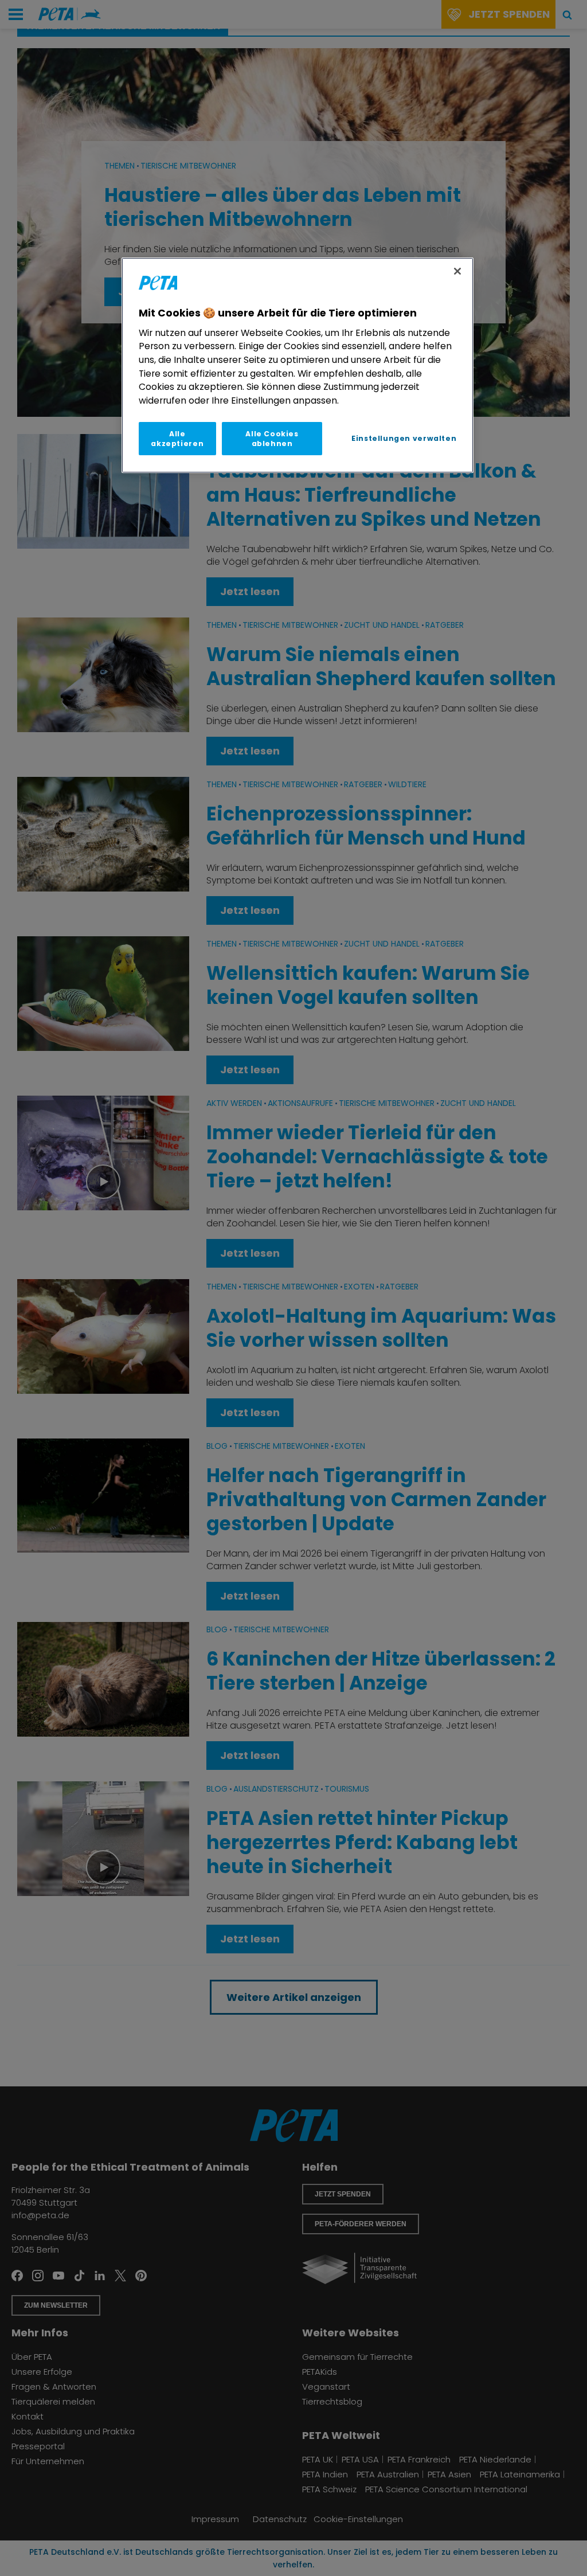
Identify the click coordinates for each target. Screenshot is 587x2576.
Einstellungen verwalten (404, 438)
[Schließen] (457, 271)
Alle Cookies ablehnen (272, 439)
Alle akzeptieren (177, 439)
